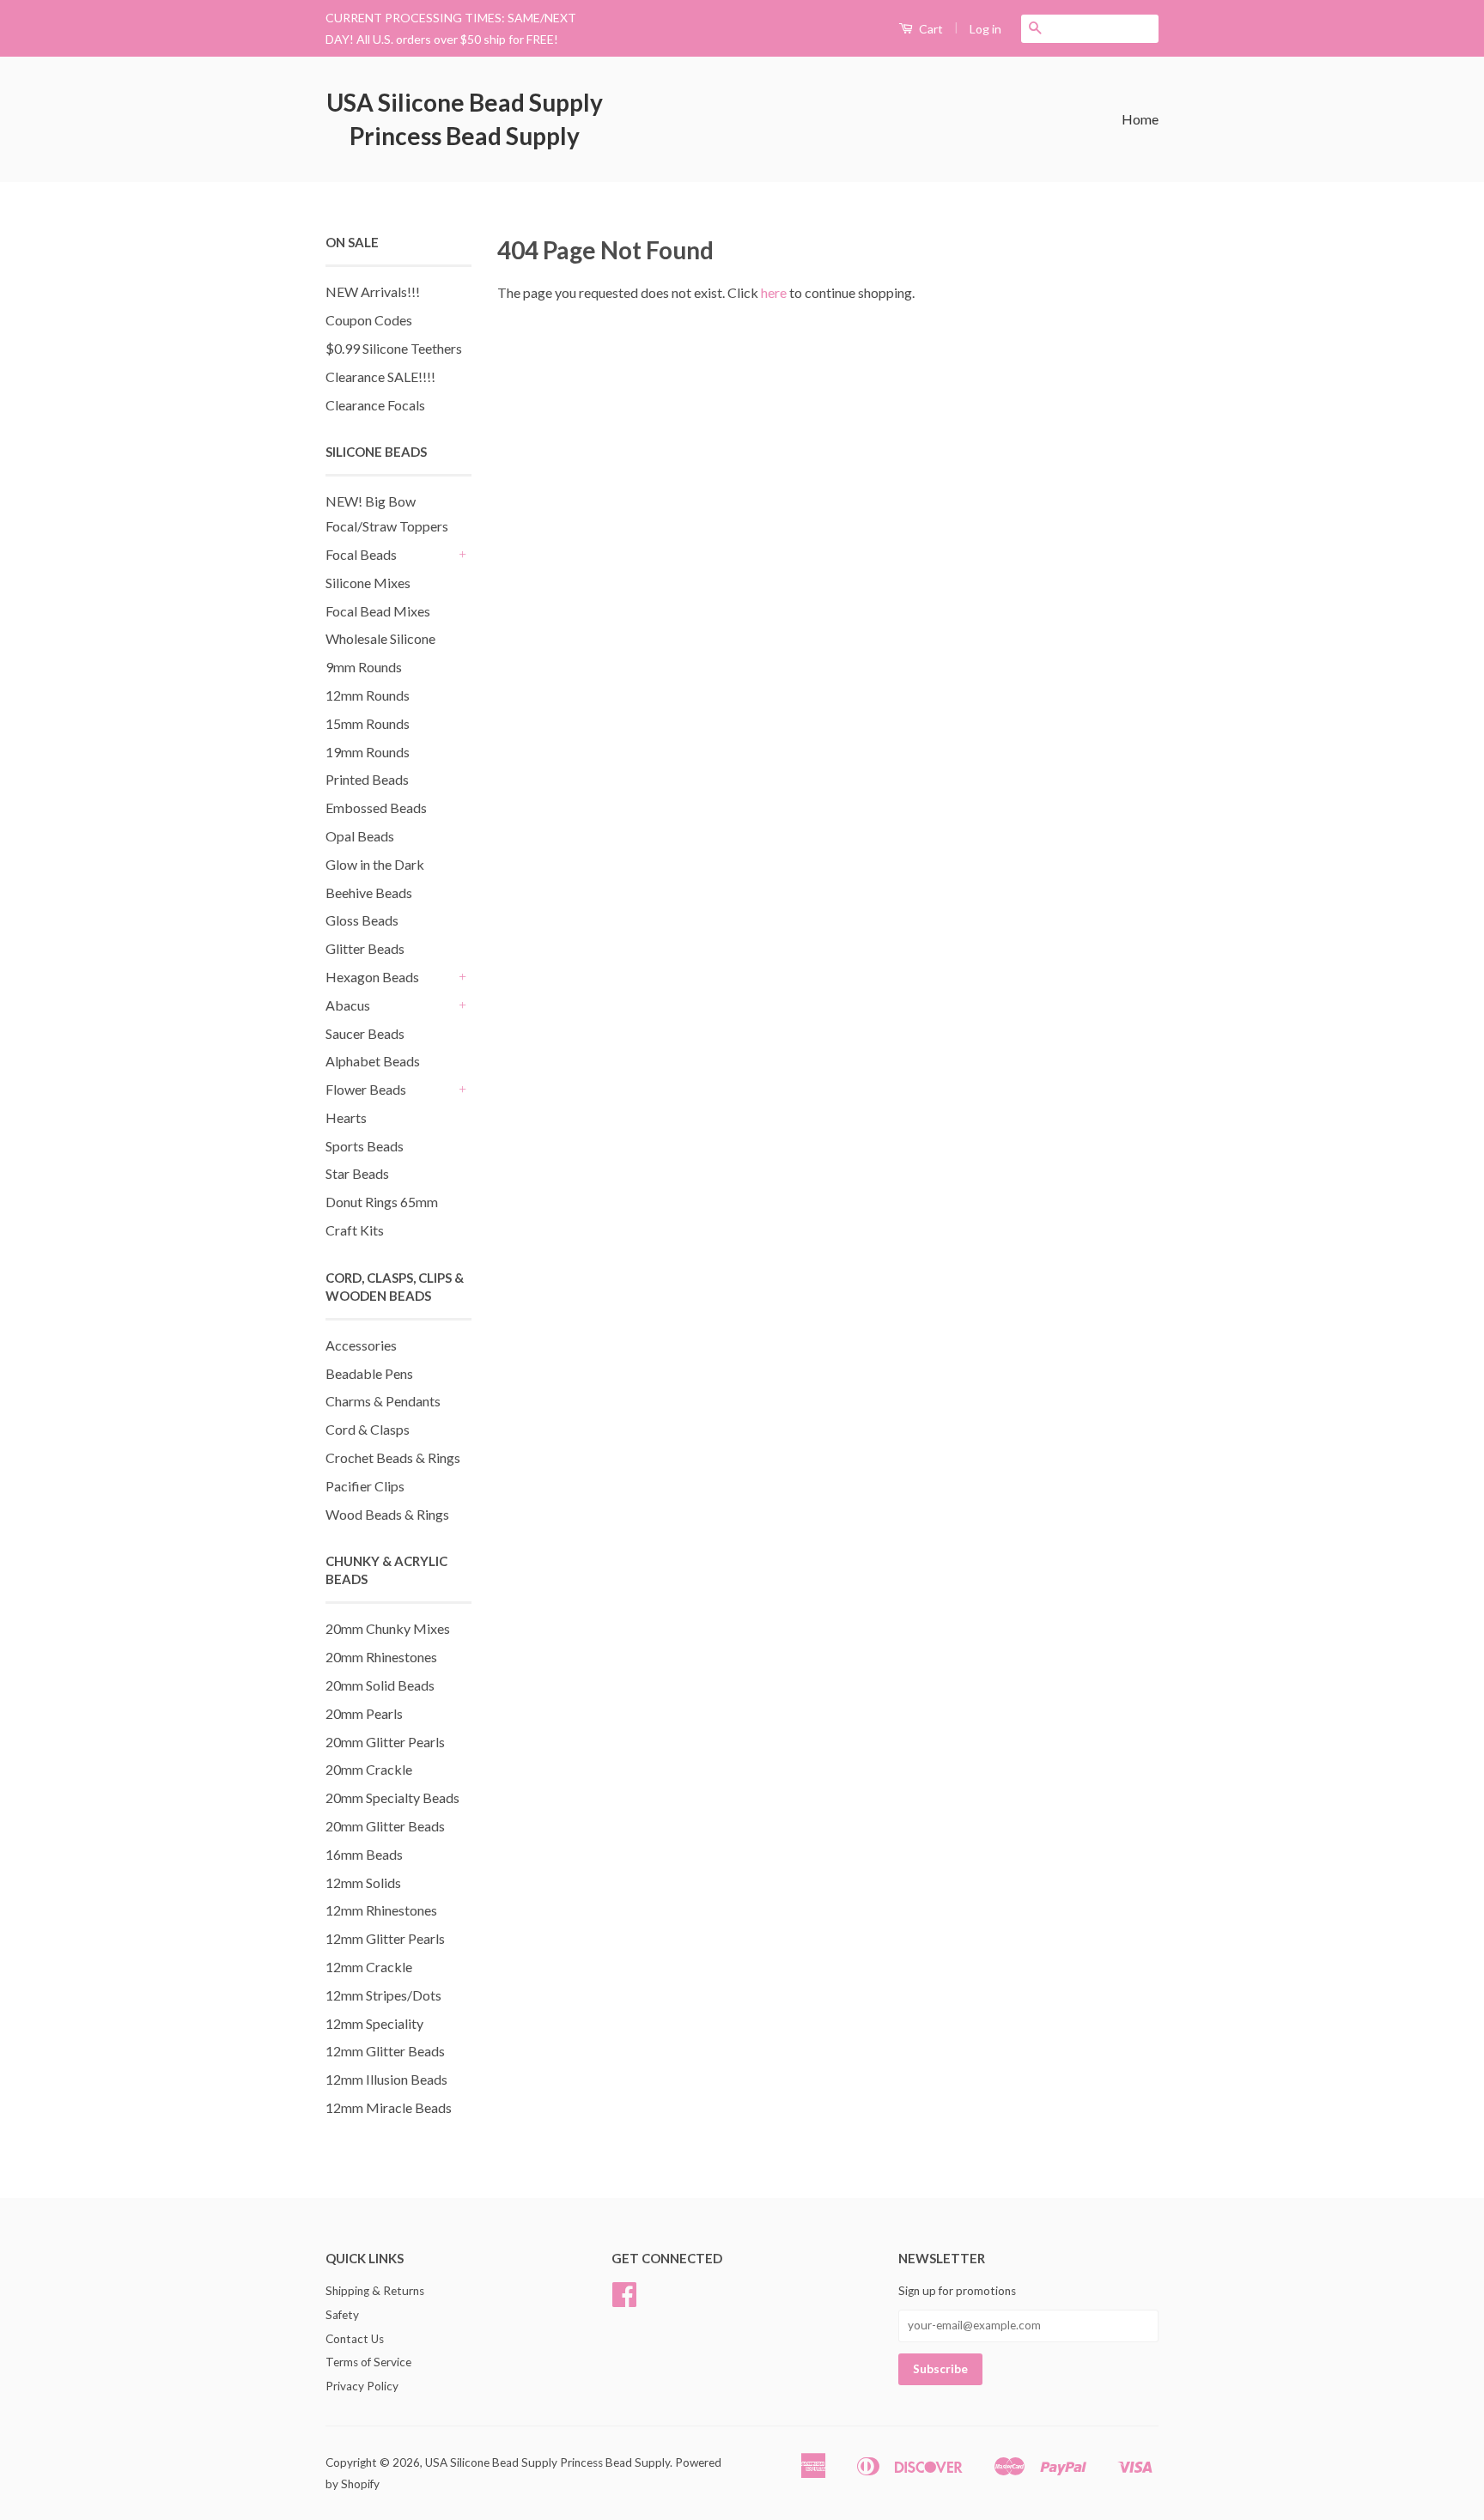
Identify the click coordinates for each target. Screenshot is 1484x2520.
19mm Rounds (368, 752)
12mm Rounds (368, 695)
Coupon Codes (369, 320)
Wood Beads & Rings (387, 1514)
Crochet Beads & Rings (393, 1457)
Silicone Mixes (368, 583)
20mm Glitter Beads (385, 1826)
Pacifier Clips (365, 1486)
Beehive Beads (369, 893)
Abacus (348, 1005)
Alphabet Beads (373, 1061)
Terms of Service (368, 2362)
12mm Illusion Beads (386, 2079)
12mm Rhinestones (381, 1910)
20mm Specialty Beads (392, 1797)
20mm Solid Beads (380, 1685)
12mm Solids (363, 1882)
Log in (985, 29)
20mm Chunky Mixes (388, 1628)
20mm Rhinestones (381, 1657)
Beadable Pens (369, 1373)
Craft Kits (355, 1230)
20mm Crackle (369, 1769)
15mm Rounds (368, 723)
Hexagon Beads (372, 977)
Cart (930, 29)
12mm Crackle (369, 1967)
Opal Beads (360, 836)
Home (1140, 119)
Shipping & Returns (375, 2291)
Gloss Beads (362, 920)
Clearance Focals (375, 405)
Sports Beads (365, 1146)
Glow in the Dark (375, 864)
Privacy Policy (362, 2386)
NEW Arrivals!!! (373, 291)
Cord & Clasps (368, 1429)
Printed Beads (367, 779)
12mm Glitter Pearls (385, 1938)
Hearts (346, 1117)
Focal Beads (361, 554)
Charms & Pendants (383, 1401)
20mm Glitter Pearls (385, 1742)
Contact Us (355, 2339)
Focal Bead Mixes (378, 611)
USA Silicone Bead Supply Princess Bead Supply (465, 119)
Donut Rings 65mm (382, 1202)
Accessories (361, 1345)
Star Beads (357, 1173)
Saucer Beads (365, 1033)
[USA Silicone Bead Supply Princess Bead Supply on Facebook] (624, 2300)
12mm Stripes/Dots (383, 1995)
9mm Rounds (364, 667)
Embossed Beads (376, 808)
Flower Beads (366, 1089)
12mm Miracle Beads (389, 2107)
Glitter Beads (365, 948)
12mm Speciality (374, 2023)
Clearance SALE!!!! (380, 376)
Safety (342, 2315)
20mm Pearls (364, 1713)
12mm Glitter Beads (385, 2051)
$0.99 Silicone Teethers (394, 348)
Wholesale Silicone (380, 638)
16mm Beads (364, 1854)
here (774, 292)
